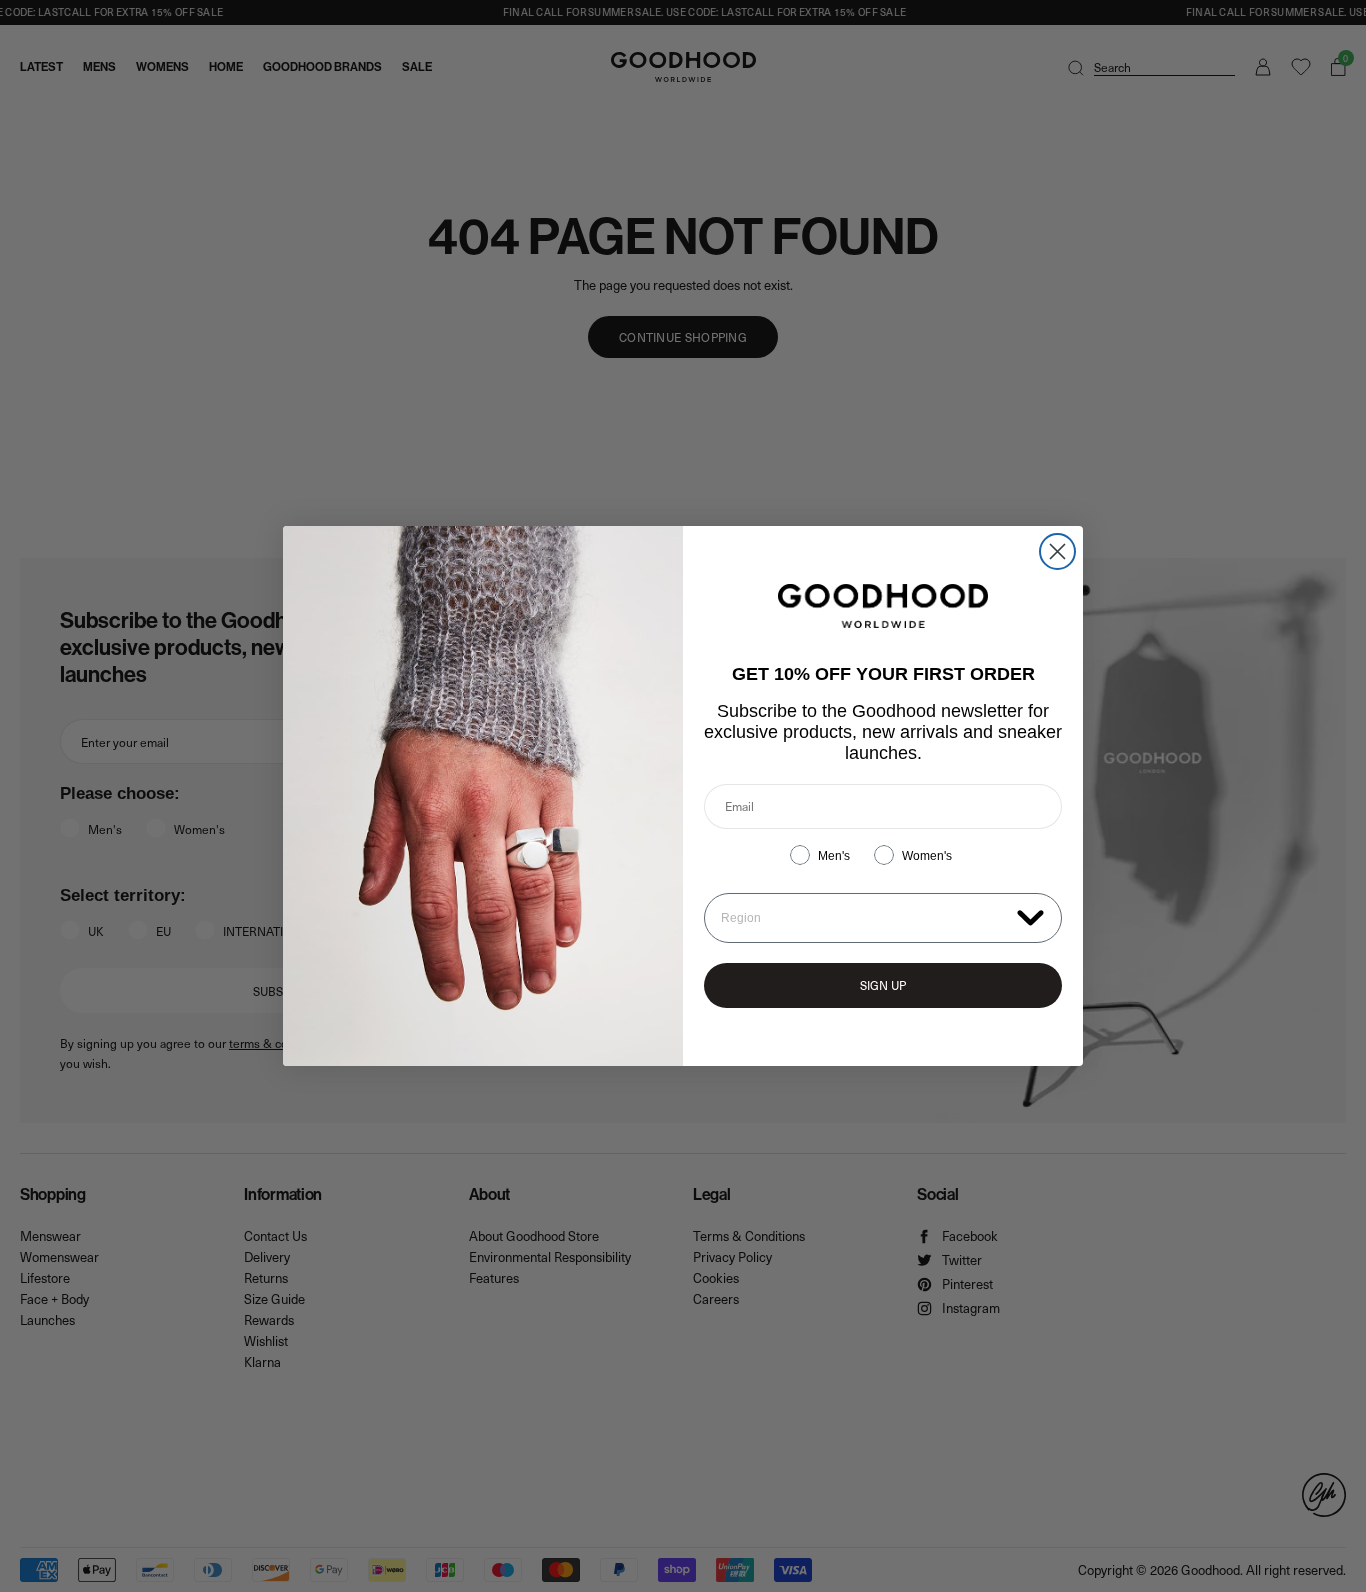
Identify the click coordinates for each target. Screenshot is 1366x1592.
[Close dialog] (1057, 551)
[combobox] (864, 918)
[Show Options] (1030, 916)
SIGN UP (883, 985)
